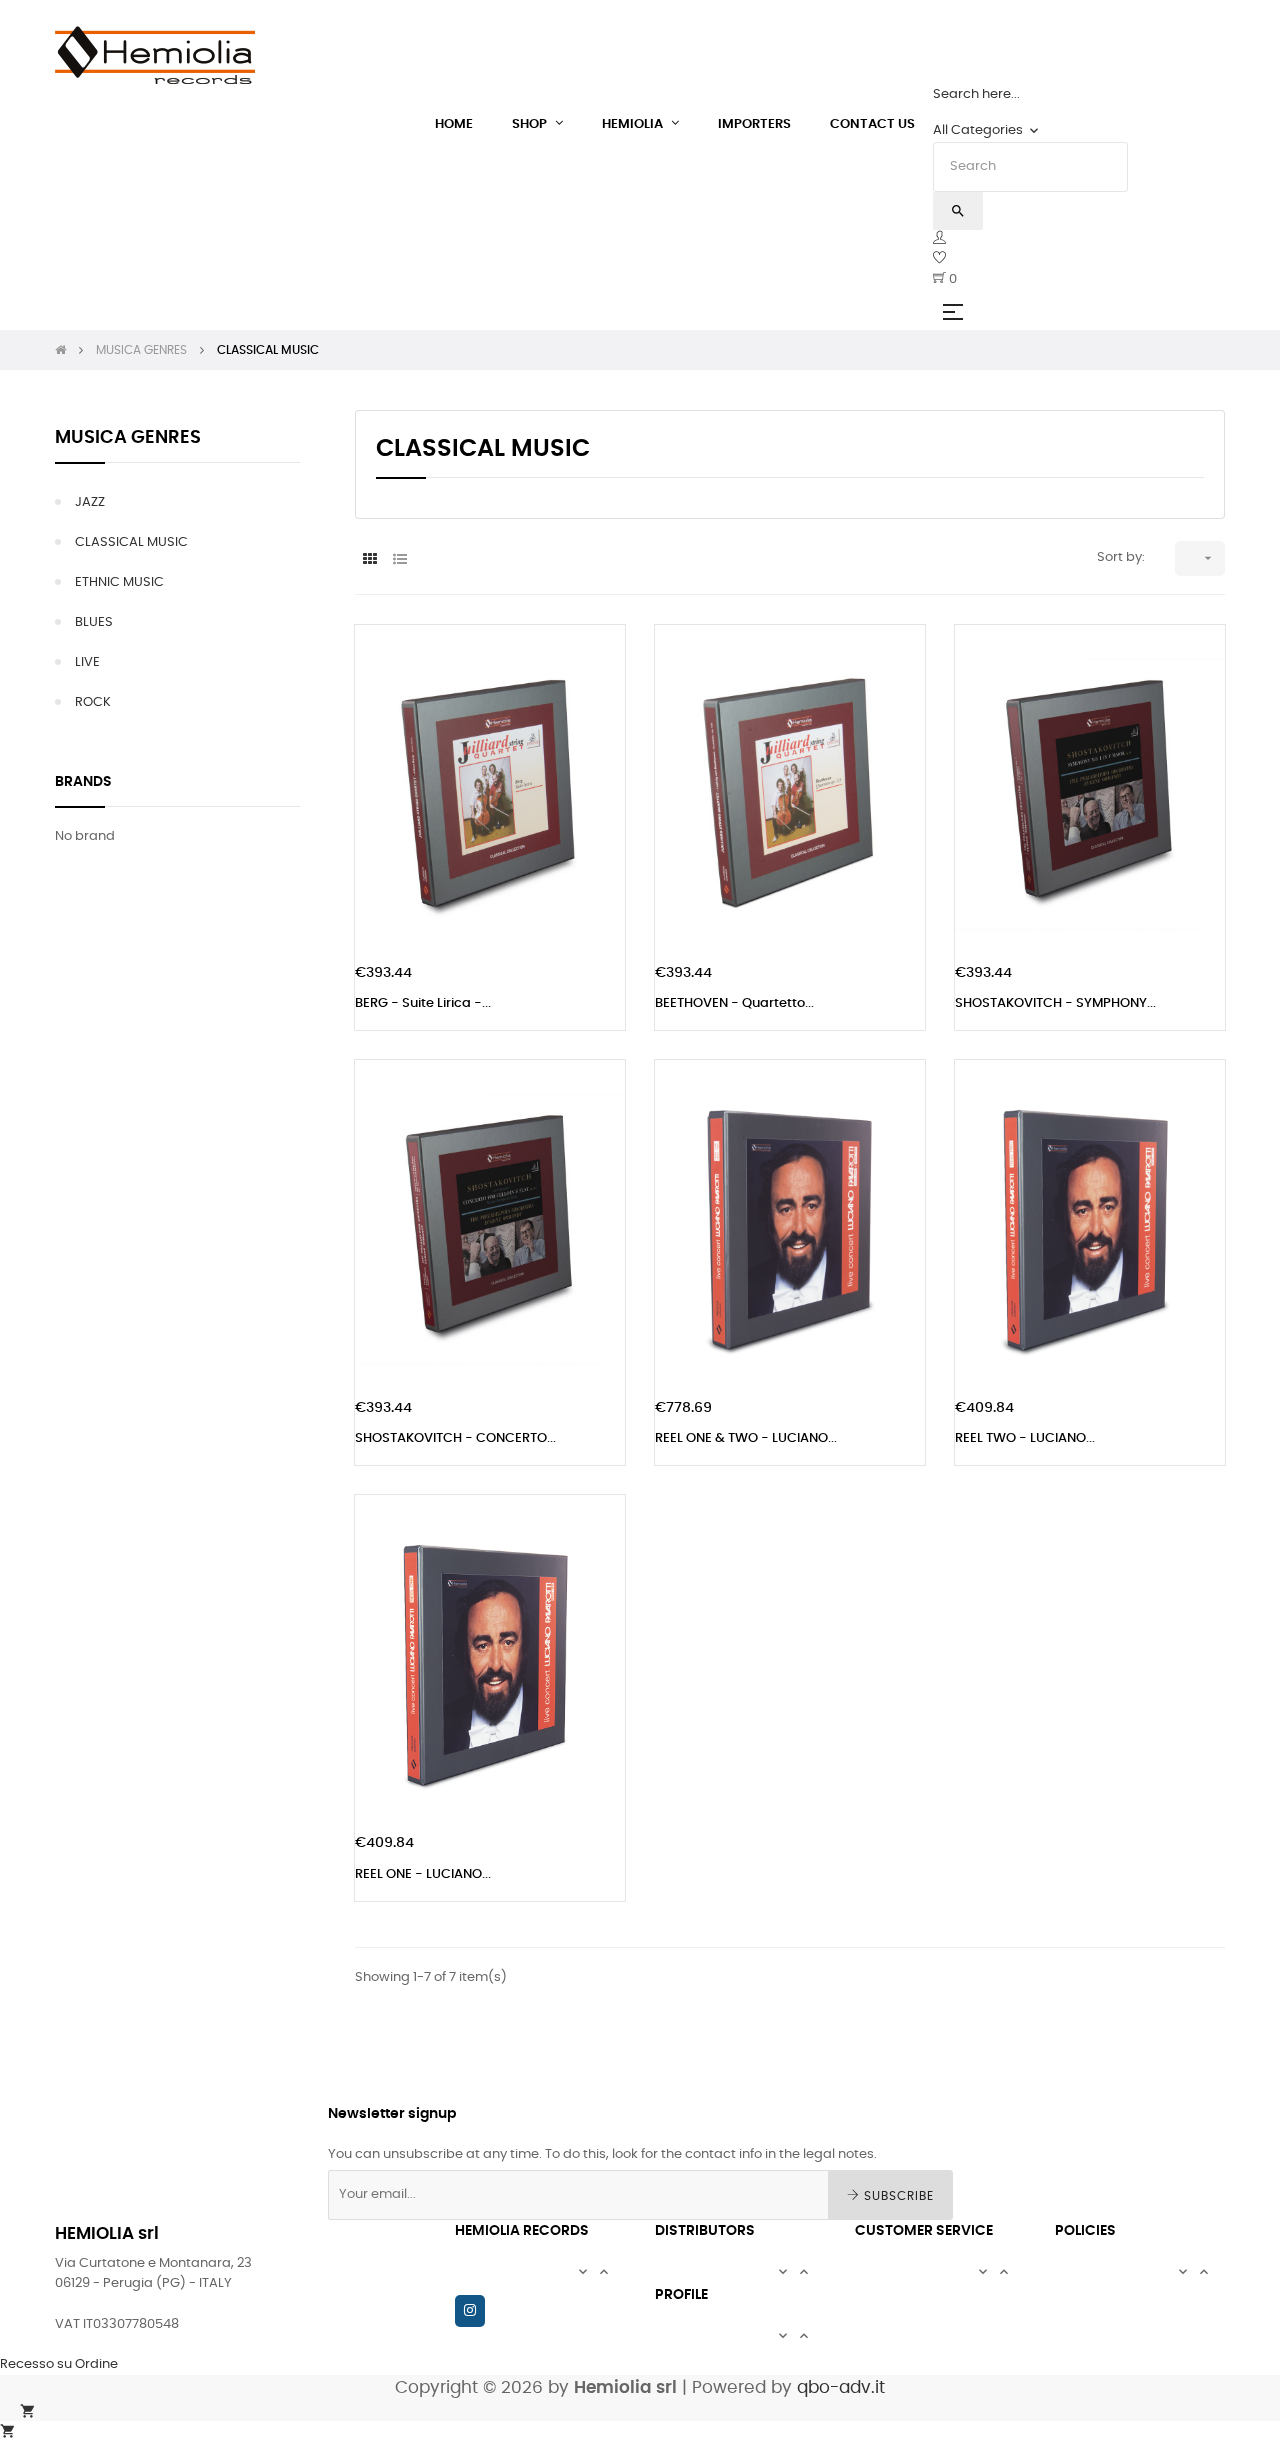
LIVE (87, 662)
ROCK (93, 702)
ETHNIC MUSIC (119, 582)
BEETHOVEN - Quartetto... (734, 1003)
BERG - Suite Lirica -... (423, 1003)
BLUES (94, 622)
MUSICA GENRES (128, 438)
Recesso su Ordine (59, 2364)
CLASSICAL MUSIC (131, 542)
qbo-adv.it (841, 2387)
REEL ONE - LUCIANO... (423, 1874)
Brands (83, 782)
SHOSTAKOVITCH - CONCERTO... (455, 1438)
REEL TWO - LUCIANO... (1025, 1438)
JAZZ (90, 502)
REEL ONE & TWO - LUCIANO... (746, 1438)
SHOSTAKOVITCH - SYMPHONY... (1055, 1003)
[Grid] (367, 559)
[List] (397, 559)
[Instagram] (470, 2311)
